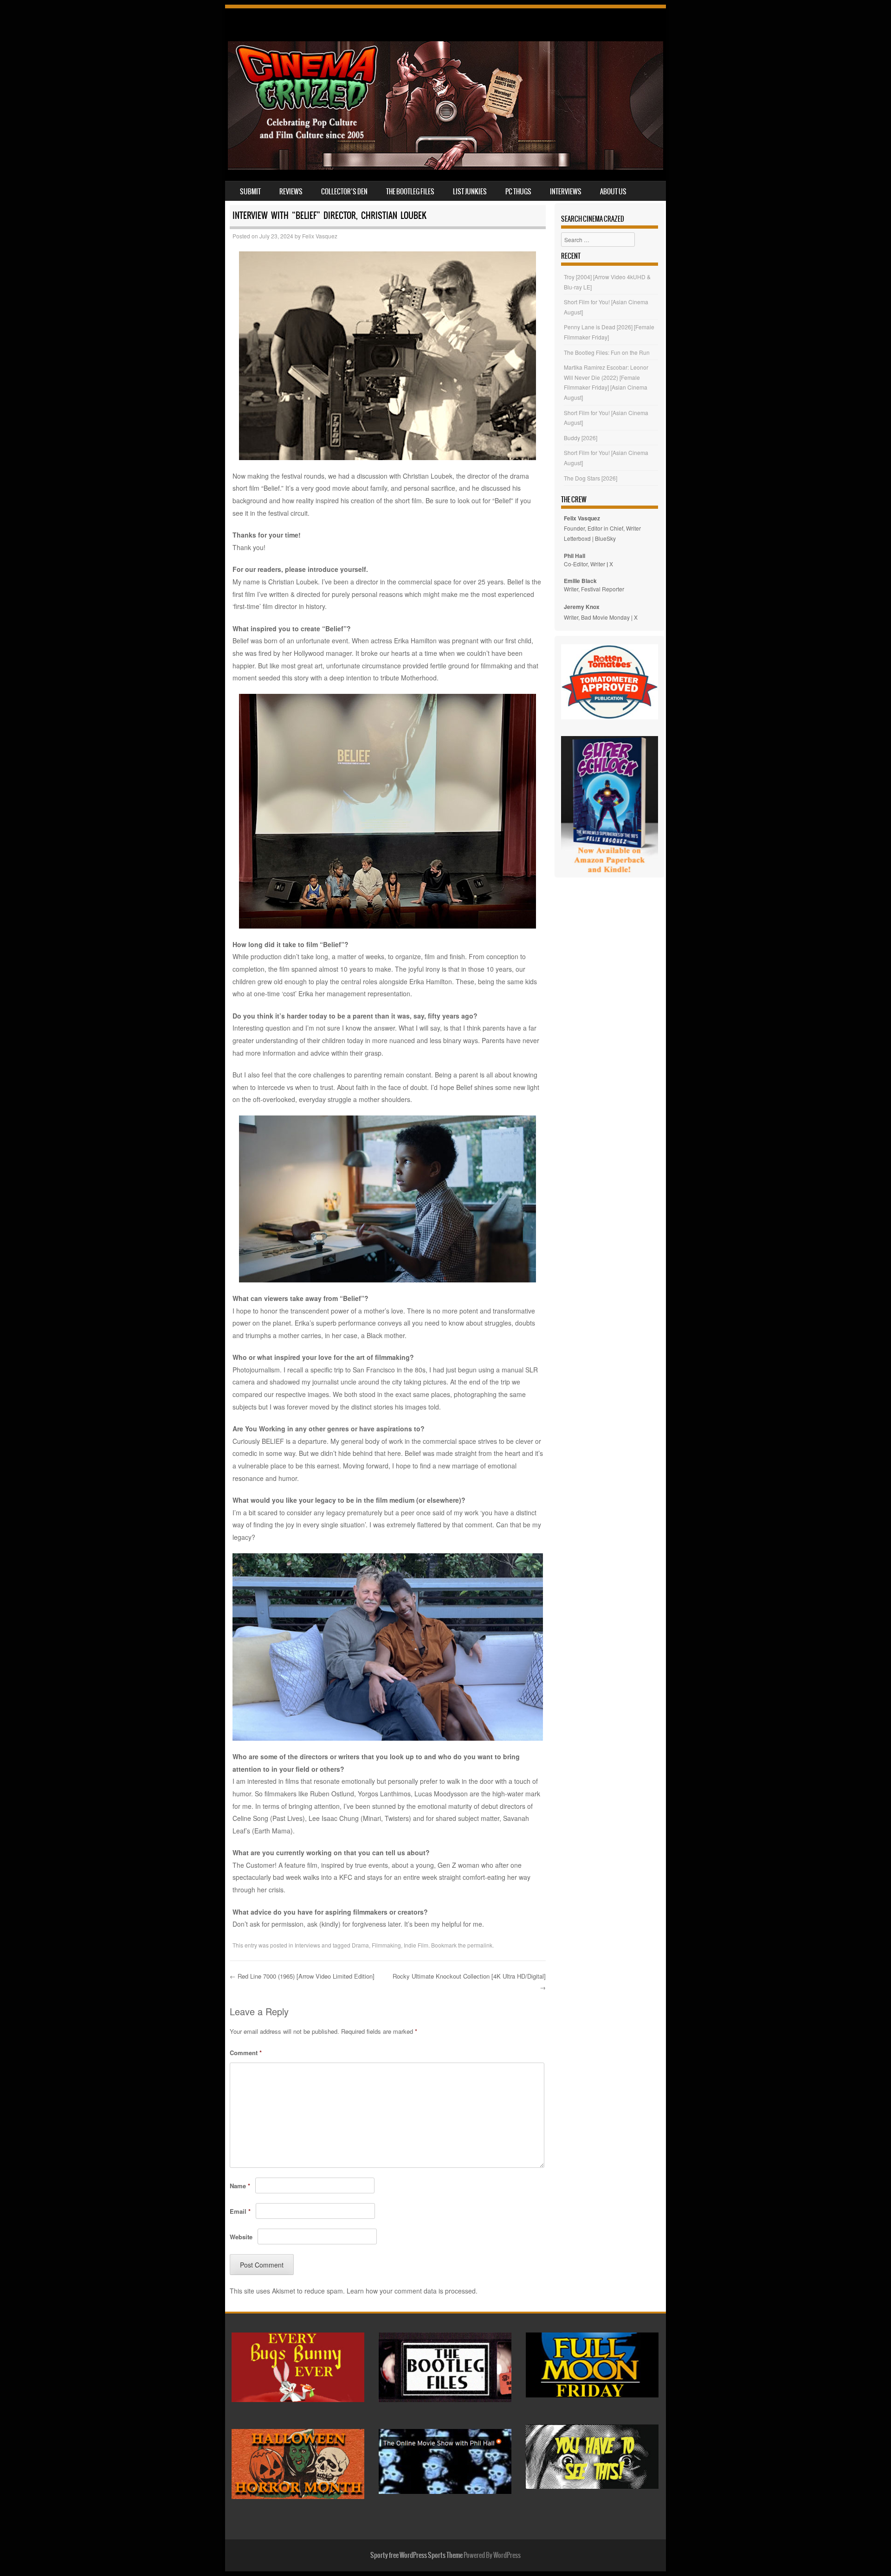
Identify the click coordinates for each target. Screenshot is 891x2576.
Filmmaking (386, 1945)
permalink (480, 1945)
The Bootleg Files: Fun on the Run (607, 352)
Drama (360, 1945)
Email (240, 2211)
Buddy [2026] (581, 438)
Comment (246, 2053)
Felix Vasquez (320, 236)
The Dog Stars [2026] (591, 478)
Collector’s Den (344, 192)
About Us (613, 192)
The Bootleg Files (410, 192)
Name (240, 2186)
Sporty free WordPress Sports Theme (416, 2555)
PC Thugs (518, 192)
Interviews (566, 192)
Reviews (291, 192)
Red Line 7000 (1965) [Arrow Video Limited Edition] (303, 1976)
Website (241, 2237)
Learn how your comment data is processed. (412, 2291)
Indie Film (416, 1945)
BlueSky (605, 538)
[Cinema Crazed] (445, 167)
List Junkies (470, 192)
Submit (250, 192)
